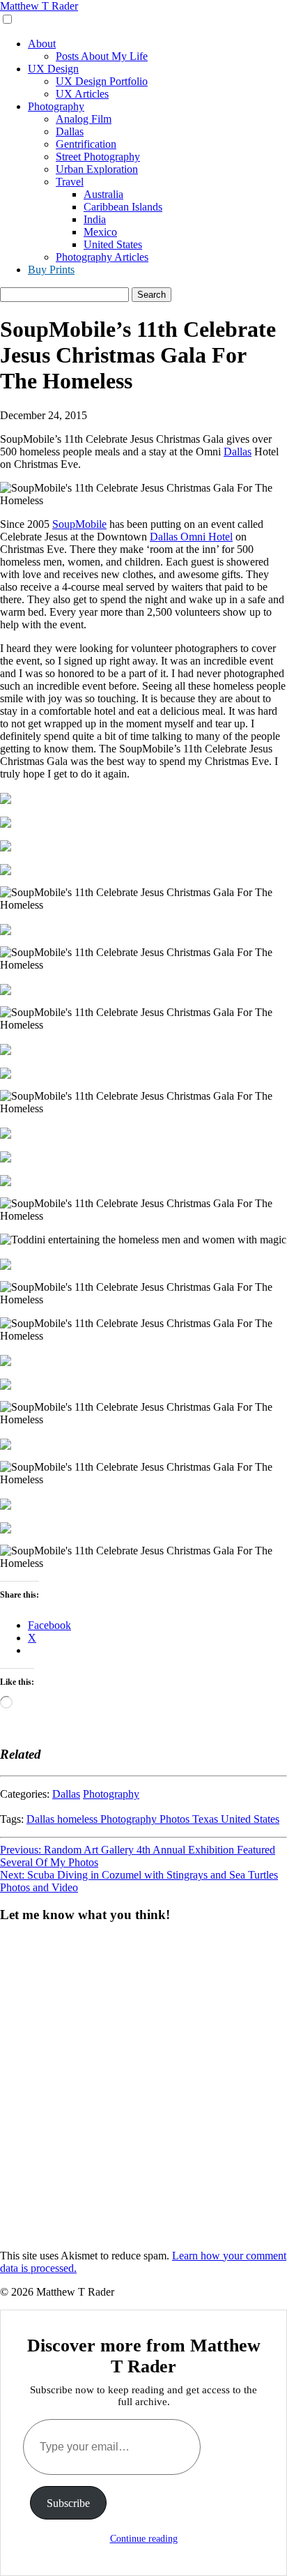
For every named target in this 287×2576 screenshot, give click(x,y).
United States (113, 244)
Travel (70, 182)
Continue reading (144, 2539)
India (95, 219)
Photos (176, 1819)
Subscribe (68, 2503)
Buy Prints (51, 270)
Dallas (70, 131)
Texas (207, 1819)
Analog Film (84, 119)
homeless (79, 1819)
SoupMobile (79, 524)
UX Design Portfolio (102, 81)
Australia (103, 194)
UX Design (53, 69)
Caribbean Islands (123, 207)
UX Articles (82, 94)
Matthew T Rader (39, 6)
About (42, 44)
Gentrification (86, 144)
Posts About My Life (102, 56)
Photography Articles (102, 257)
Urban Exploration (97, 169)
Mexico (100, 232)
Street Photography (98, 157)
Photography (56, 106)
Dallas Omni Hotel (191, 537)
